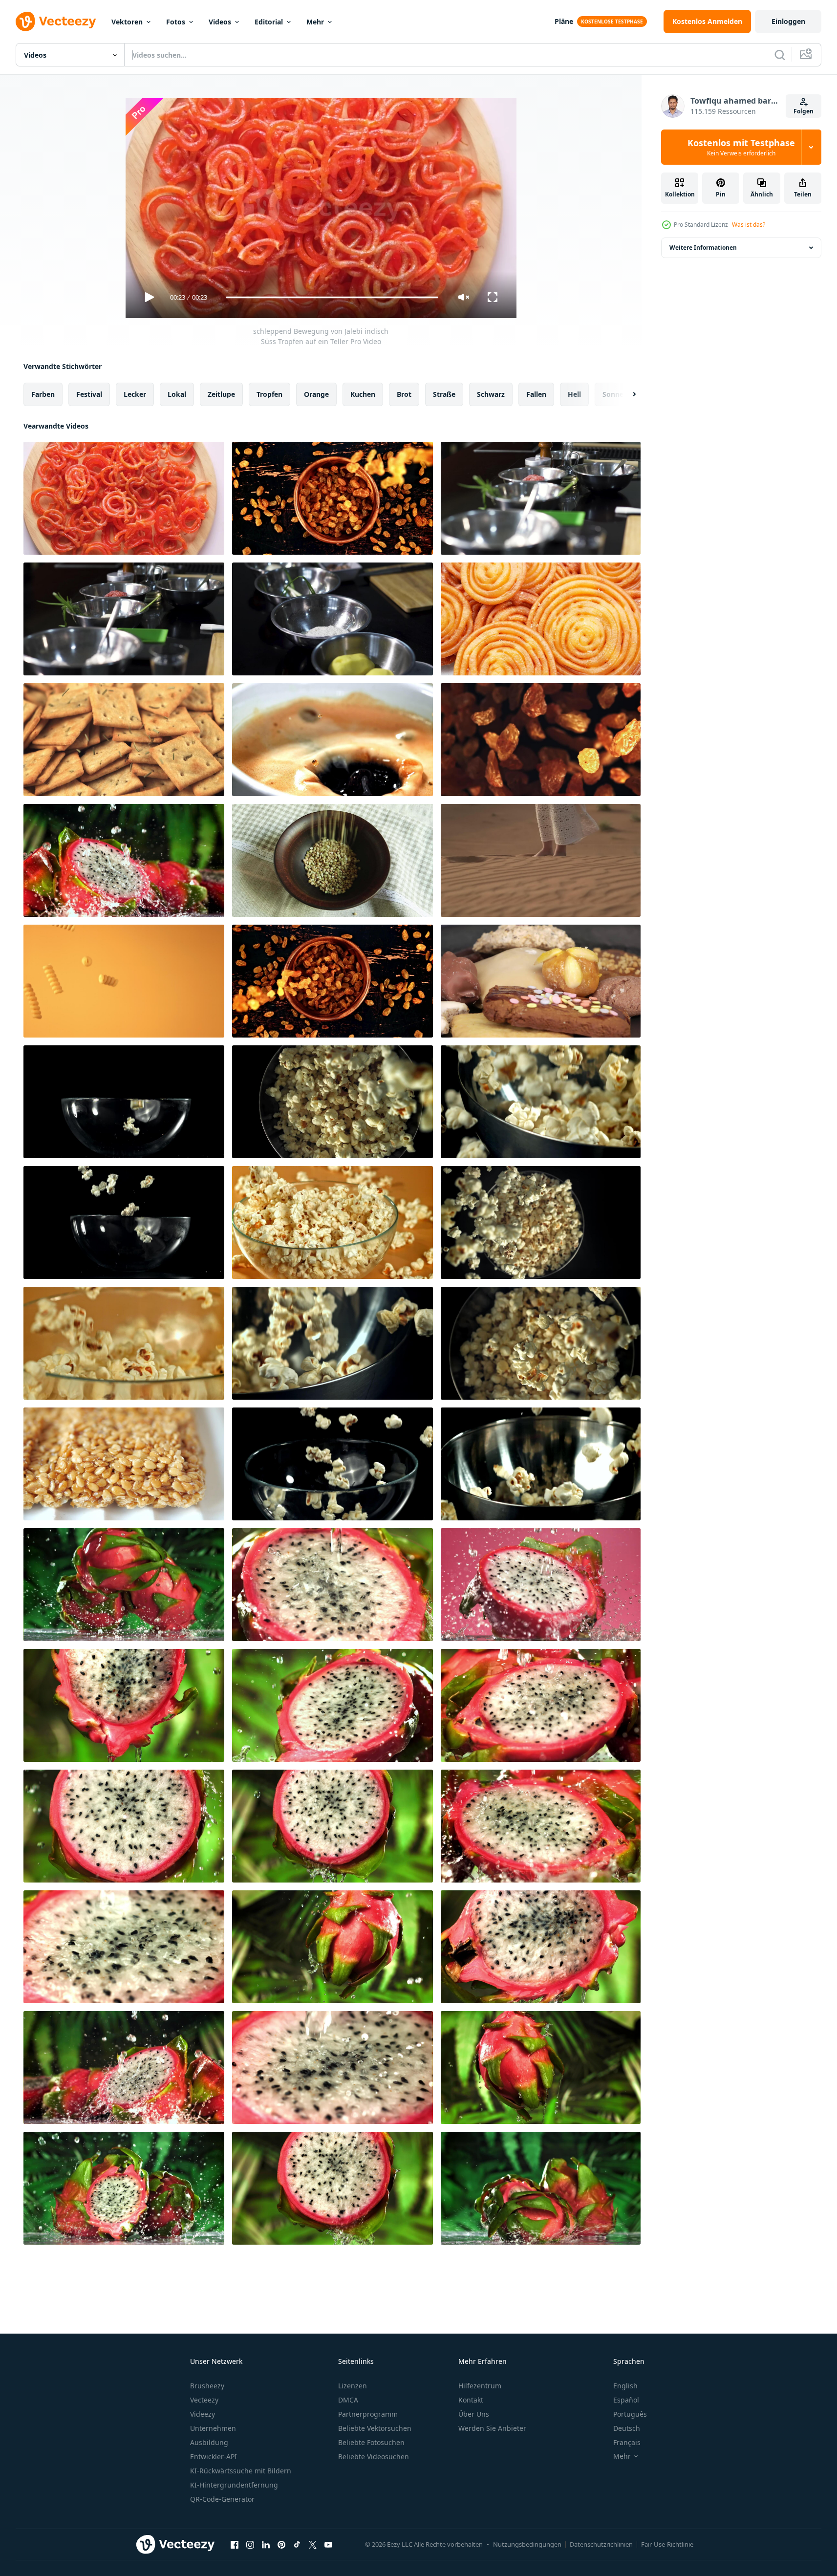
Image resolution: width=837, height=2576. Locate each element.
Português (630, 2414)
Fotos (176, 22)
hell (574, 394)
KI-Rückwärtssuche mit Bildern (241, 2471)
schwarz (491, 394)
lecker (135, 394)
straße (444, 394)
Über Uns (474, 2414)
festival (89, 394)
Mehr (315, 22)
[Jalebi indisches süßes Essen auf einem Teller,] (541, 619)
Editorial (269, 22)
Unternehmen (213, 2428)
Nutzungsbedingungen (527, 2544)
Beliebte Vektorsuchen (375, 2428)
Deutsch (627, 2428)
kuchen (363, 394)
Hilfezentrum (480, 2386)
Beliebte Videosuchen (374, 2457)
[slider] (332, 297)
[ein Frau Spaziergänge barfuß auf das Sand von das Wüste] (541, 860)
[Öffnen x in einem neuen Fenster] (313, 2544)
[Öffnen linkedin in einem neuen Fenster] (266, 2544)
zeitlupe (221, 394)
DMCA (348, 2400)
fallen (536, 394)
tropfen (269, 394)
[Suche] (780, 55)
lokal (177, 394)
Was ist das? (749, 225)
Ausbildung (209, 2442)
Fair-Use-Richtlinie (667, 2544)
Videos (220, 22)
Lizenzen (353, 2386)
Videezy (203, 2414)
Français (627, 2442)
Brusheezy (207, 2386)
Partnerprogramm (368, 2414)
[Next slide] (626, 394)
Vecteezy (204, 2400)
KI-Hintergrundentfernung (234, 2485)
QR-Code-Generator (222, 2499)
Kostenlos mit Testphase (741, 147)
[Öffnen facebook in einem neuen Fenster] (235, 2544)
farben (43, 394)
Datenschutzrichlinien (601, 2544)
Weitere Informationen (703, 248)
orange (316, 394)
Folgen (804, 111)
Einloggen (788, 21)
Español (626, 2400)
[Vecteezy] (56, 22)
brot (404, 394)
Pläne (564, 21)
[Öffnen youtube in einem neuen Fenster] (328, 2544)
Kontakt (471, 2400)
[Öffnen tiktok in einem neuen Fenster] (297, 2544)
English (625, 2386)
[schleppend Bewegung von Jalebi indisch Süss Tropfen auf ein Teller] (124, 498)
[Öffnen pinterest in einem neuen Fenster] (281, 2544)
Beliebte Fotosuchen (371, 2442)
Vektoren (127, 22)
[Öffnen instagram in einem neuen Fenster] (250, 2544)
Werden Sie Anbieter (492, 2428)
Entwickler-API (214, 2457)
